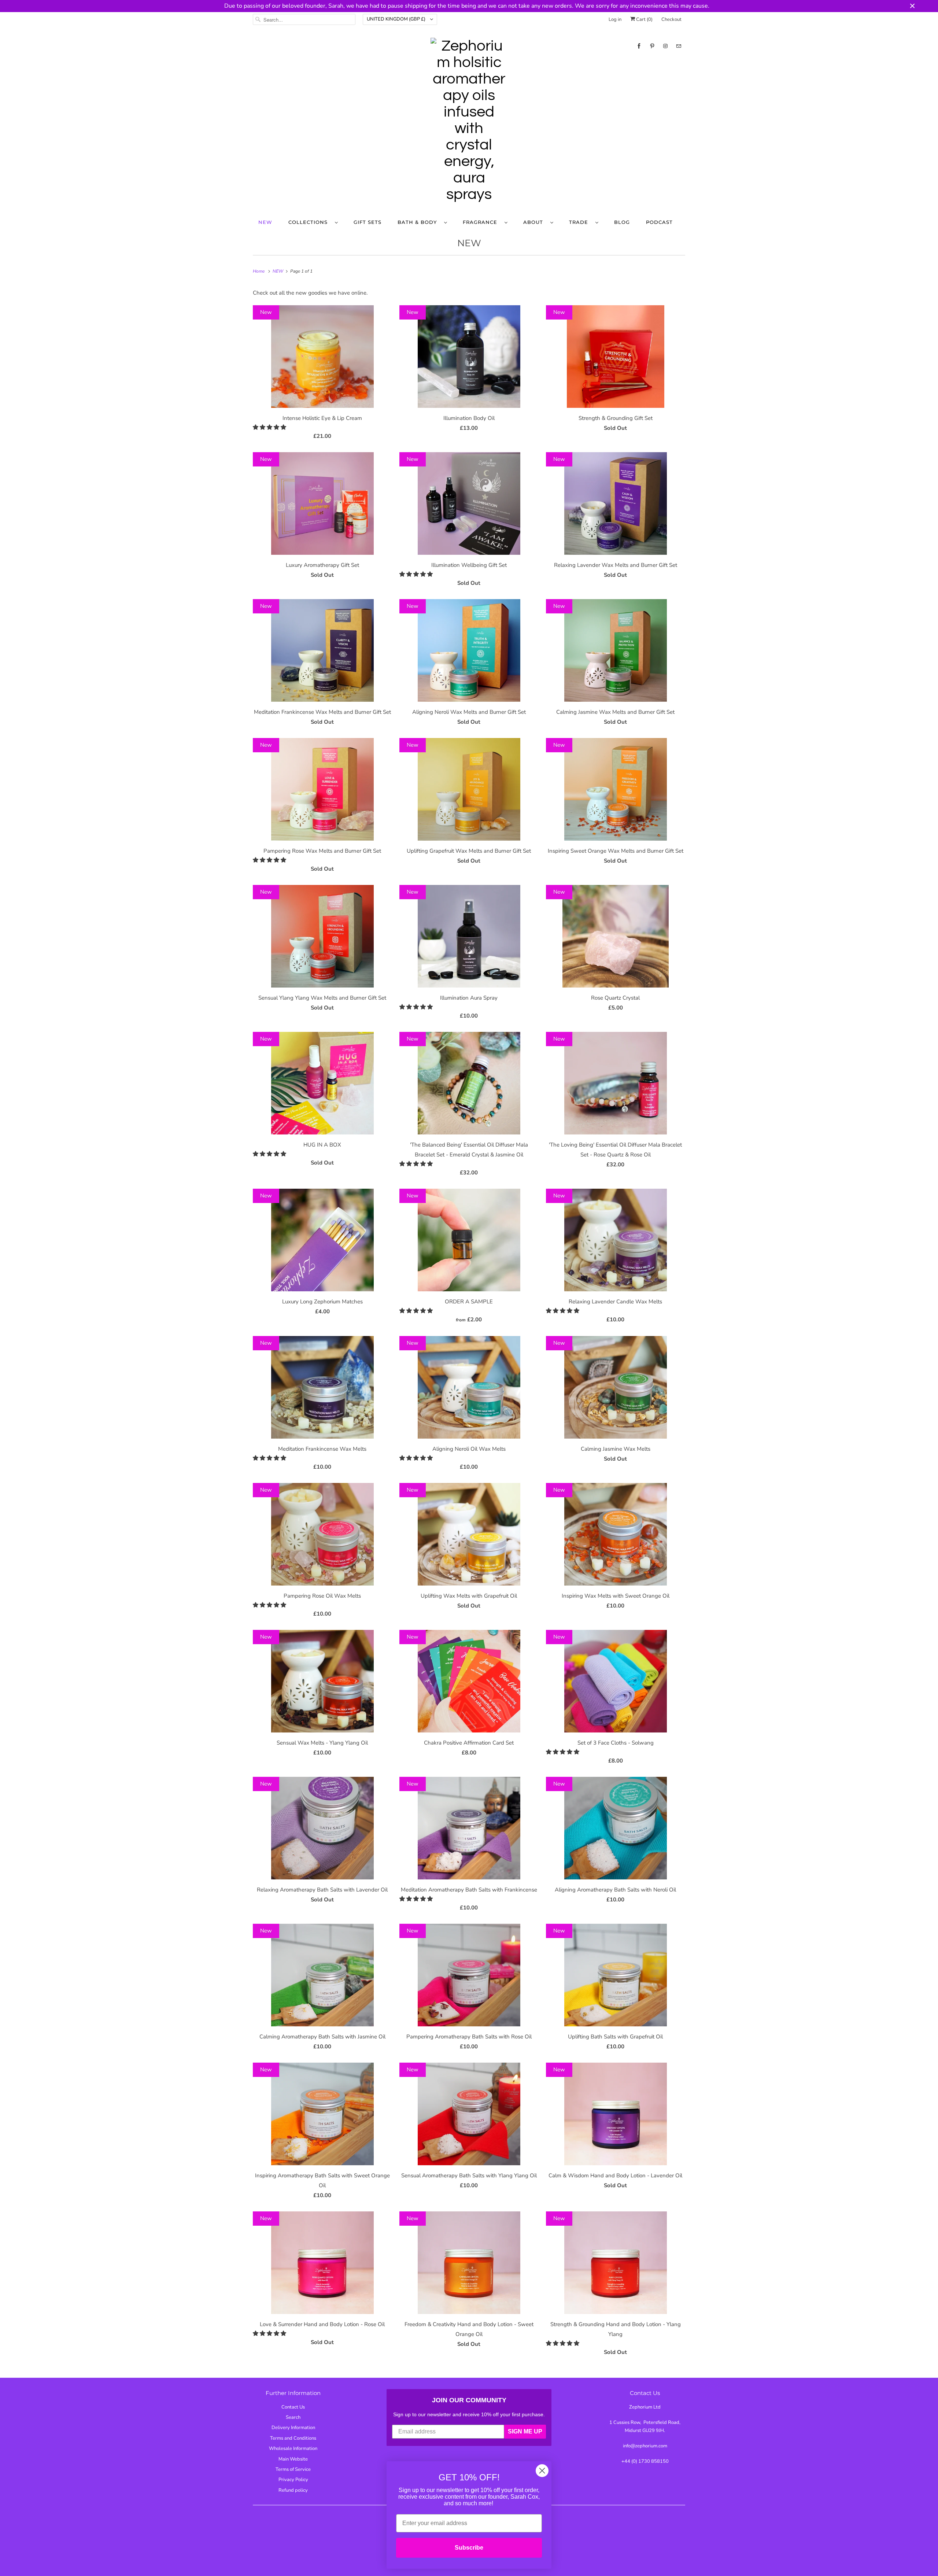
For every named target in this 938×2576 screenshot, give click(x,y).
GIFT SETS (368, 222)
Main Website (293, 2459)
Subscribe (469, 2548)
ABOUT (535, 222)
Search (293, 2417)
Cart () (644, 19)
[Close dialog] (542, 2471)
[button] (270, 427)
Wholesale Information (293, 2448)
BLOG (622, 222)
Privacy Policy (293, 2480)
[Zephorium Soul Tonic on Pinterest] (652, 46)
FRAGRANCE (482, 222)
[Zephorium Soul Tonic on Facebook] (639, 46)
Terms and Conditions (293, 2438)
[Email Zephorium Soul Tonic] (679, 46)
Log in (615, 19)
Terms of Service (293, 2469)
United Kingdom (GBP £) (397, 19)
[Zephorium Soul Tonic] (469, 122)
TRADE (580, 222)
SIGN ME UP (525, 2431)
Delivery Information (293, 2428)
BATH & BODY (419, 222)
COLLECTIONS (310, 222)
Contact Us (293, 2407)
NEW (265, 222)
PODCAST (659, 222)
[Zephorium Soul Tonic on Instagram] (665, 46)
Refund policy (293, 2490)
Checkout (671, 19)
